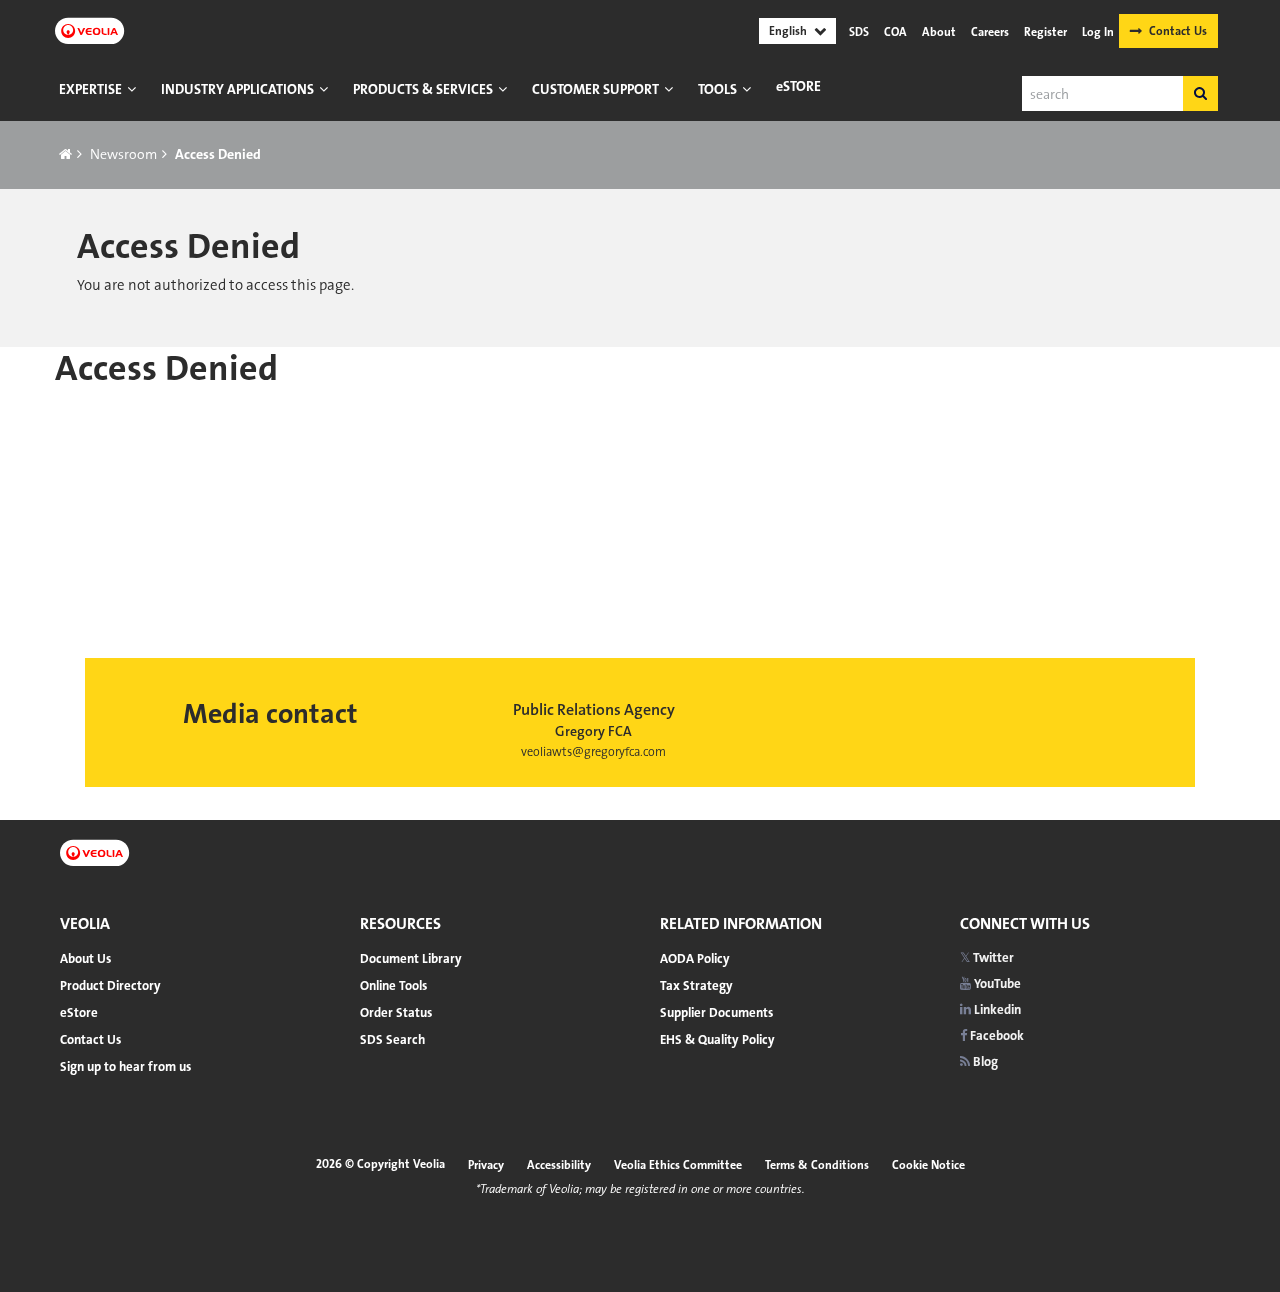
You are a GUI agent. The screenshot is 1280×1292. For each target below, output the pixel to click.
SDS (859, 32)
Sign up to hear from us (125, 1066)
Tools (717, 89)
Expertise (90, 89)
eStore (798, 86)
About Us (85, 958)
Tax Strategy (696, 985)
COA (895, 32)
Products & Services (423, 89)
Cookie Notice (928, 1165)
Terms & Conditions (817, 1165)
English (788, 31)
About (939, 32)
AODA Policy (695, 958)
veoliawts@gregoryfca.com (593, 752)
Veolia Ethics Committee (678, 1165)
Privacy (486, 1165)
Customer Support (595, 89)
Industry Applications (237, 89)
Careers (990, 32)
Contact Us (1178, 31)
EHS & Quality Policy (717, 1039)
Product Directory (110, 985)
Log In (1098, 32)
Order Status (396, 1012)
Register (1045, 32)
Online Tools (393, 985)
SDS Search (392, 1039)
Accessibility (559, 1165)
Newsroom (123, 154)
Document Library (411, 958)
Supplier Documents (716, 1012)
